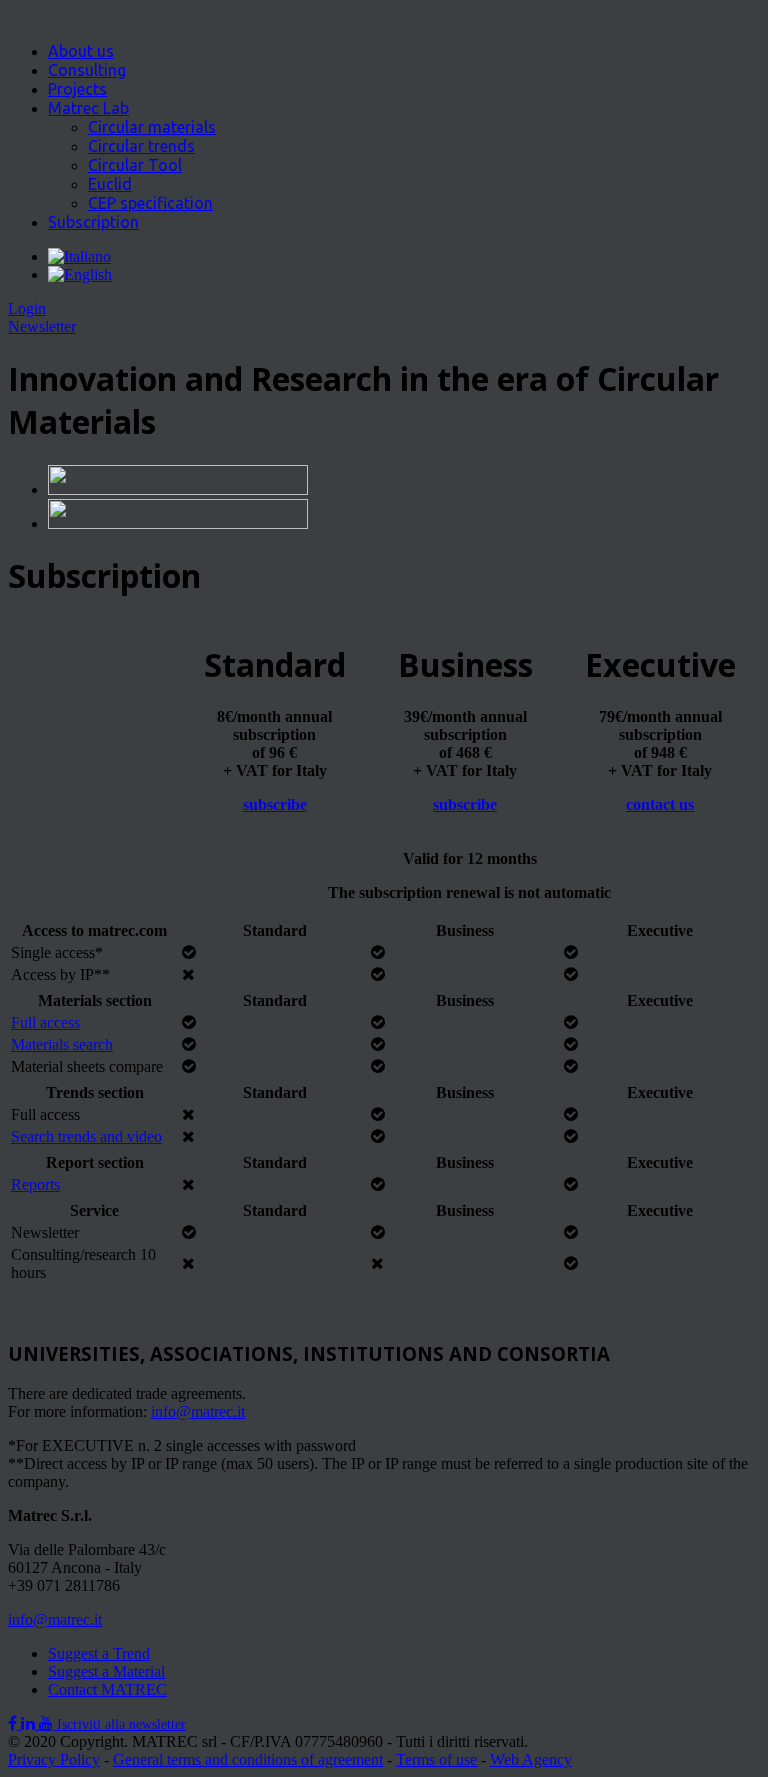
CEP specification (150, 203)
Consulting (87, 70)
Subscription (93, 222)
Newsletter (42, 326)
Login (27, 308)
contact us (660, 804)
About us (81, 51)
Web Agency (531, 1759)
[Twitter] (30, 1723)
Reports (35, 1184)
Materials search (62, 1044)
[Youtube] (48, 1723)
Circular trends (141, 146)
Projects (77, 89)
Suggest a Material (106, 1671)
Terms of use (436, 1759)
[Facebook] (14, 1723)
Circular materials (152, 127)
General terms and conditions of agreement (248, 1759)
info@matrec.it (198, 1411)
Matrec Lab (88, 108)
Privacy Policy (54, 1759)
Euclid (110, 184)
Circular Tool (135, 165)
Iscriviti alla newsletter (121, 1724)
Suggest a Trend (99, 1653)
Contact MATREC (107, 1689)
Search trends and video (86, 1136)
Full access (45, 1022)
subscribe (275, 804)
